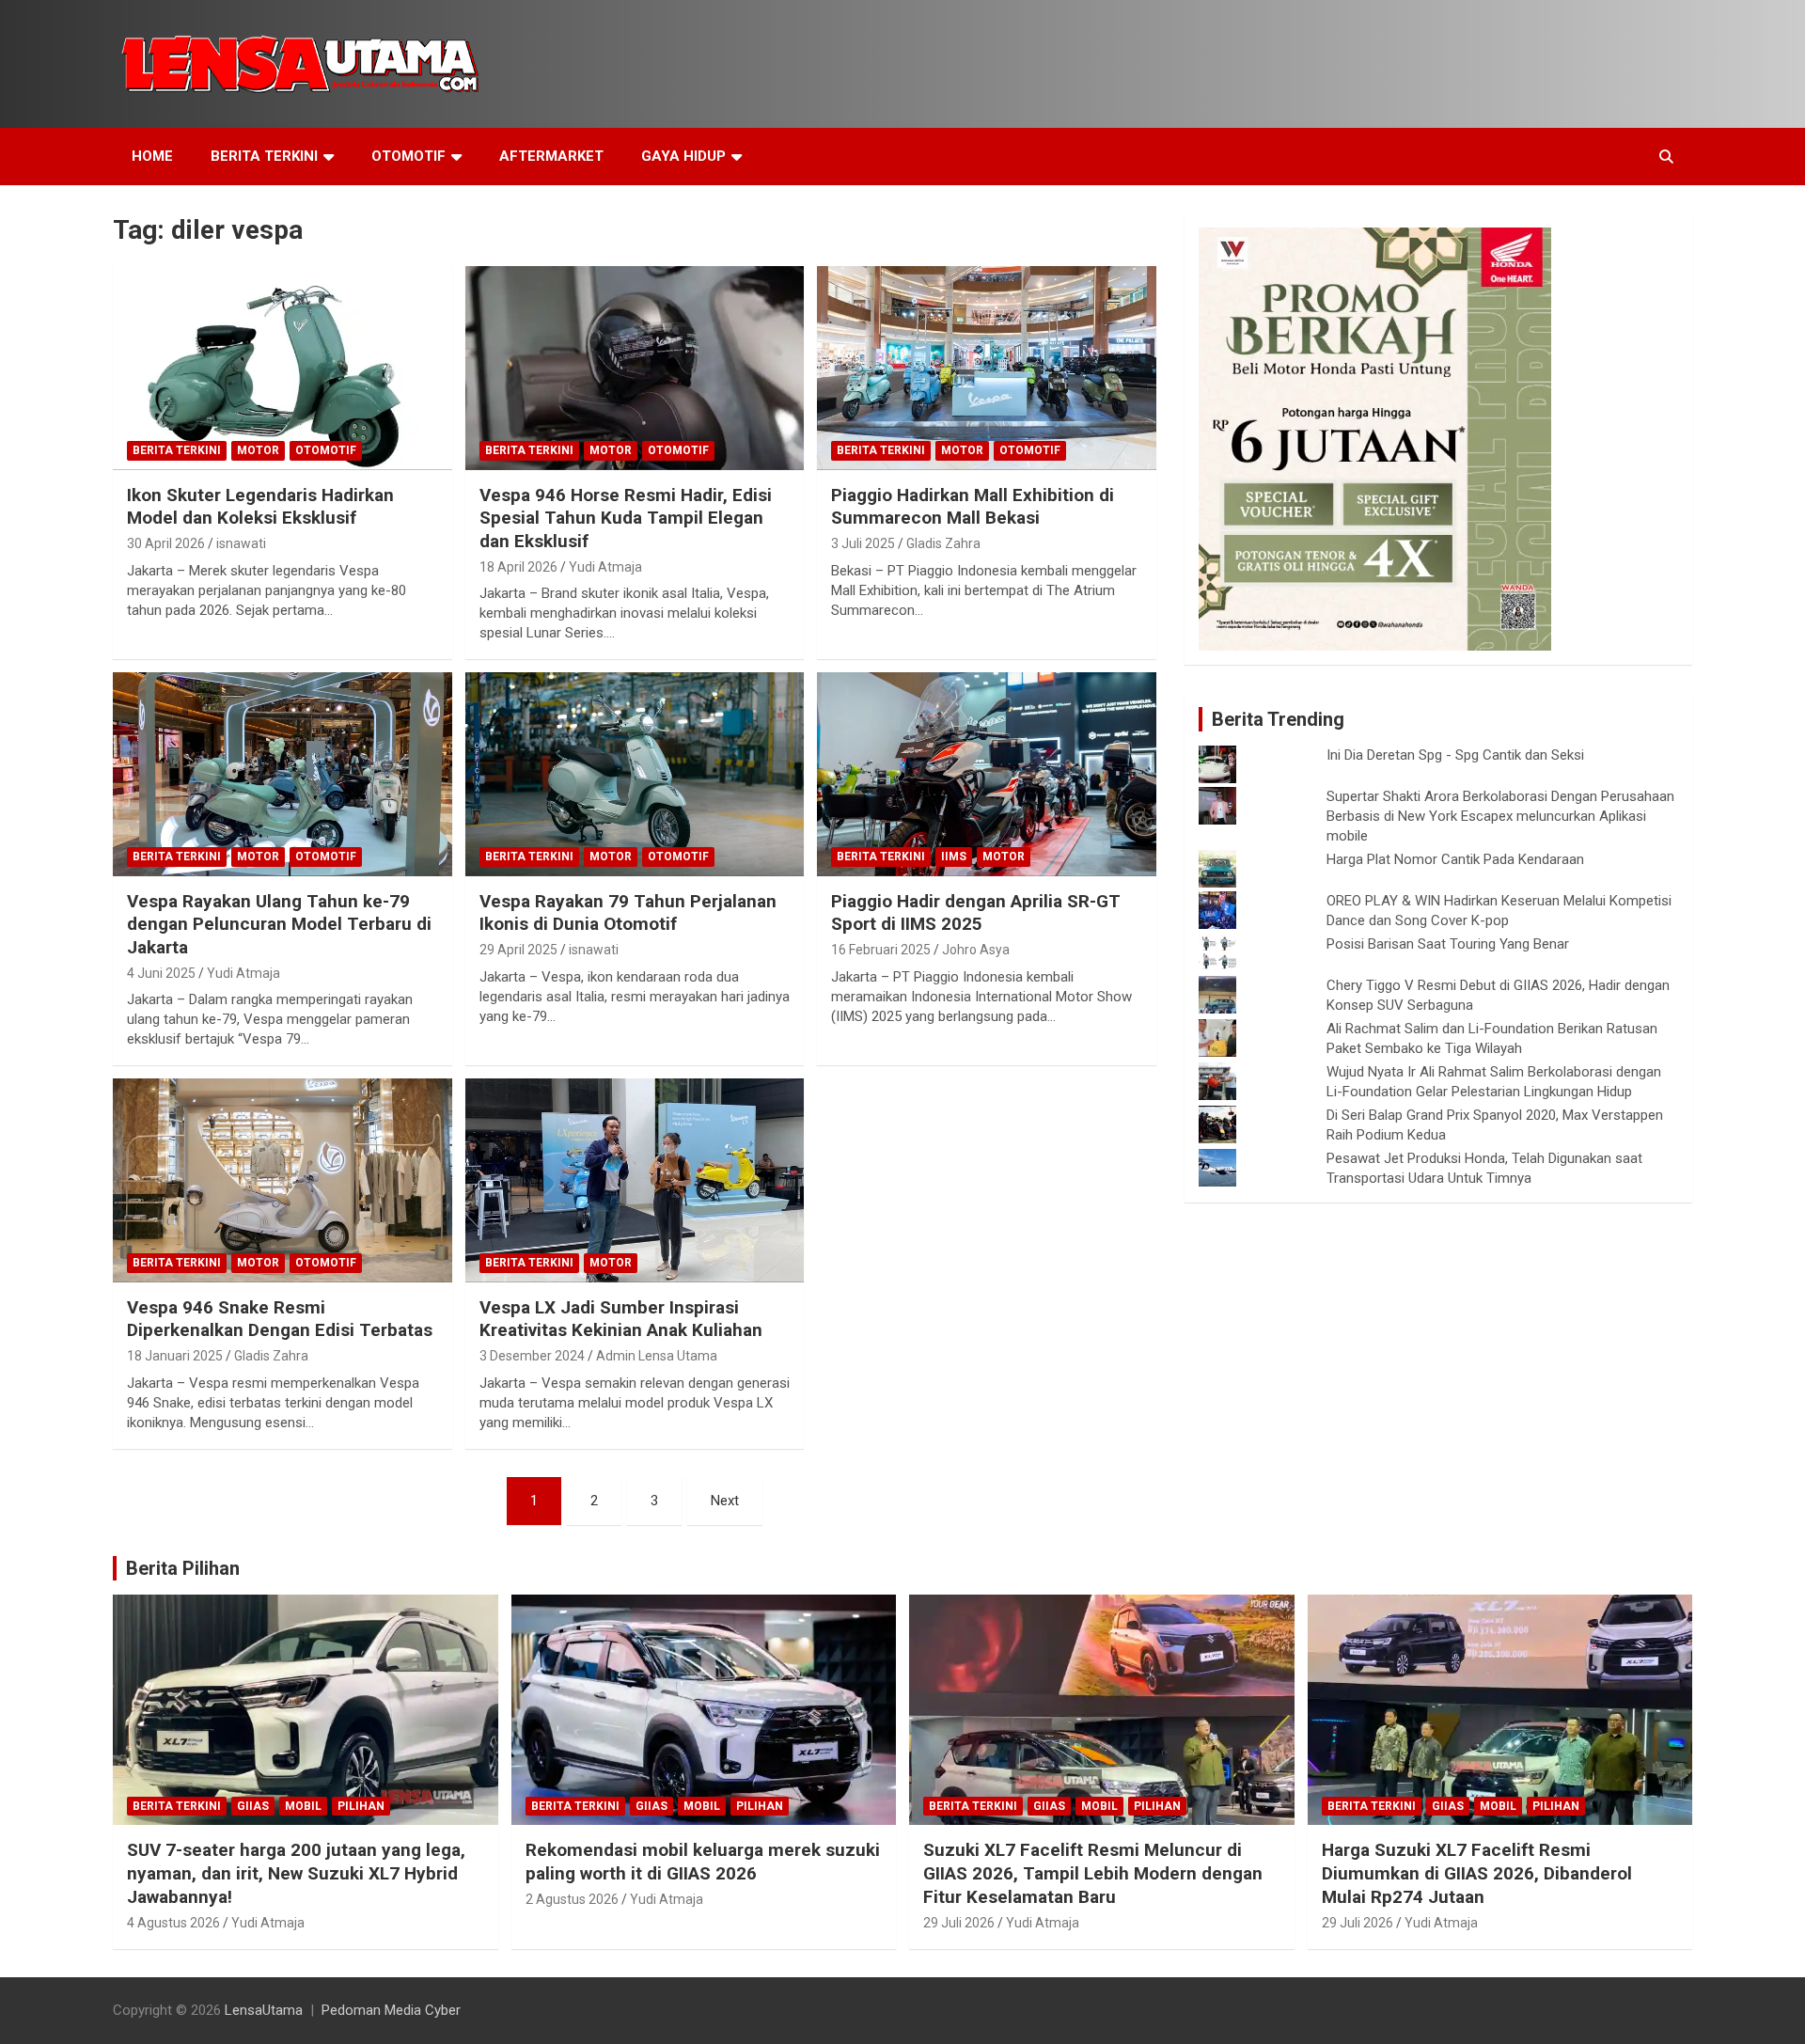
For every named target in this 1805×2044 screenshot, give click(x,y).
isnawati (241, 543)
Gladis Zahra (943, 543)
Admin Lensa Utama (657, 1356)
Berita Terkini (264, 156)
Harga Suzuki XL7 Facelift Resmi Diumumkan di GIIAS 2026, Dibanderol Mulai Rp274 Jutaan (1477, 1873)
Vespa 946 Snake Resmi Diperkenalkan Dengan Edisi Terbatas (280, 1319)
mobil (303, 1806)
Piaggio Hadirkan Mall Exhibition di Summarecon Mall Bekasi (973, 507)
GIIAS (253, 1806)
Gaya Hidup (683, 156)
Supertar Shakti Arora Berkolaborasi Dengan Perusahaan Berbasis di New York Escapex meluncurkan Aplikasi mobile (1500, 816)
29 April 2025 (518, 950)
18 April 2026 (518, 567)
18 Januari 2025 (175, 1356)
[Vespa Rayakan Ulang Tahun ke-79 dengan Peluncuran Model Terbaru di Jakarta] (283, 775)
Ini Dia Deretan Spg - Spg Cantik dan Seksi (1455, 755)
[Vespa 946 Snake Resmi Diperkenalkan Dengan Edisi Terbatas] (283, 1181)
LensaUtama (264, 2010)
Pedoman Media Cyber (391, 2010)
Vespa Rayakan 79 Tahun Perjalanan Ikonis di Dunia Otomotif (628, 913)
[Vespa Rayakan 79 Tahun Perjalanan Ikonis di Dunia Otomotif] (635, 775)
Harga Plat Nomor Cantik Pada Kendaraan (1455, 859)
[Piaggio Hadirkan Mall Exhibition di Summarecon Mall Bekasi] (987, 369)
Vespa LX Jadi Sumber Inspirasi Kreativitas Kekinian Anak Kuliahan (621, 1319)
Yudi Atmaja (605, 567)
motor (258, 450)
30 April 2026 (166, 543)
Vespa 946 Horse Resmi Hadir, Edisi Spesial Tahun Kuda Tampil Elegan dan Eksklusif (626, 518)
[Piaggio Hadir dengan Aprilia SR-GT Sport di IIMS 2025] (987, 775)
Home (152, 156)
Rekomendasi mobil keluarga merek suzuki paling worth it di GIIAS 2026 (703, 1862)
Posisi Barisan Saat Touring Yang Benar (1448, 944)
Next (725, 1501)
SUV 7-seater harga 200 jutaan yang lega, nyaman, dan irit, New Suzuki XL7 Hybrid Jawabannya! (296, 1873)
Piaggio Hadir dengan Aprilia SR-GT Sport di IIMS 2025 (976, 913)
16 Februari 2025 (881, 950)
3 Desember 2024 (532, 1356)
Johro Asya (976, 950)
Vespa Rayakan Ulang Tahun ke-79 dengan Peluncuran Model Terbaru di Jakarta (279, 924)
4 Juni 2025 (161, 973)
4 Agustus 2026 (173, 1923)
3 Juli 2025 (863, 543)
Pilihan (361, 1806)
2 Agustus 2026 (572, 1899)
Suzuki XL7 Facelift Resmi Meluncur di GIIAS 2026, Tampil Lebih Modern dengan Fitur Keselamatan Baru (1093, 1873)
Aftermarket (551, 156)
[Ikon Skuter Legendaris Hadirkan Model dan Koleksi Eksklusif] (283, 369)
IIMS (954, 857)
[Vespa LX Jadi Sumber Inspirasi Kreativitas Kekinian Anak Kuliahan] (635, 1181)
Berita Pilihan (183, 1568)
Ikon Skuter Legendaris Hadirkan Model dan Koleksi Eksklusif (260, 507)
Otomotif (408, 156)
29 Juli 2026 (959, 1923)
